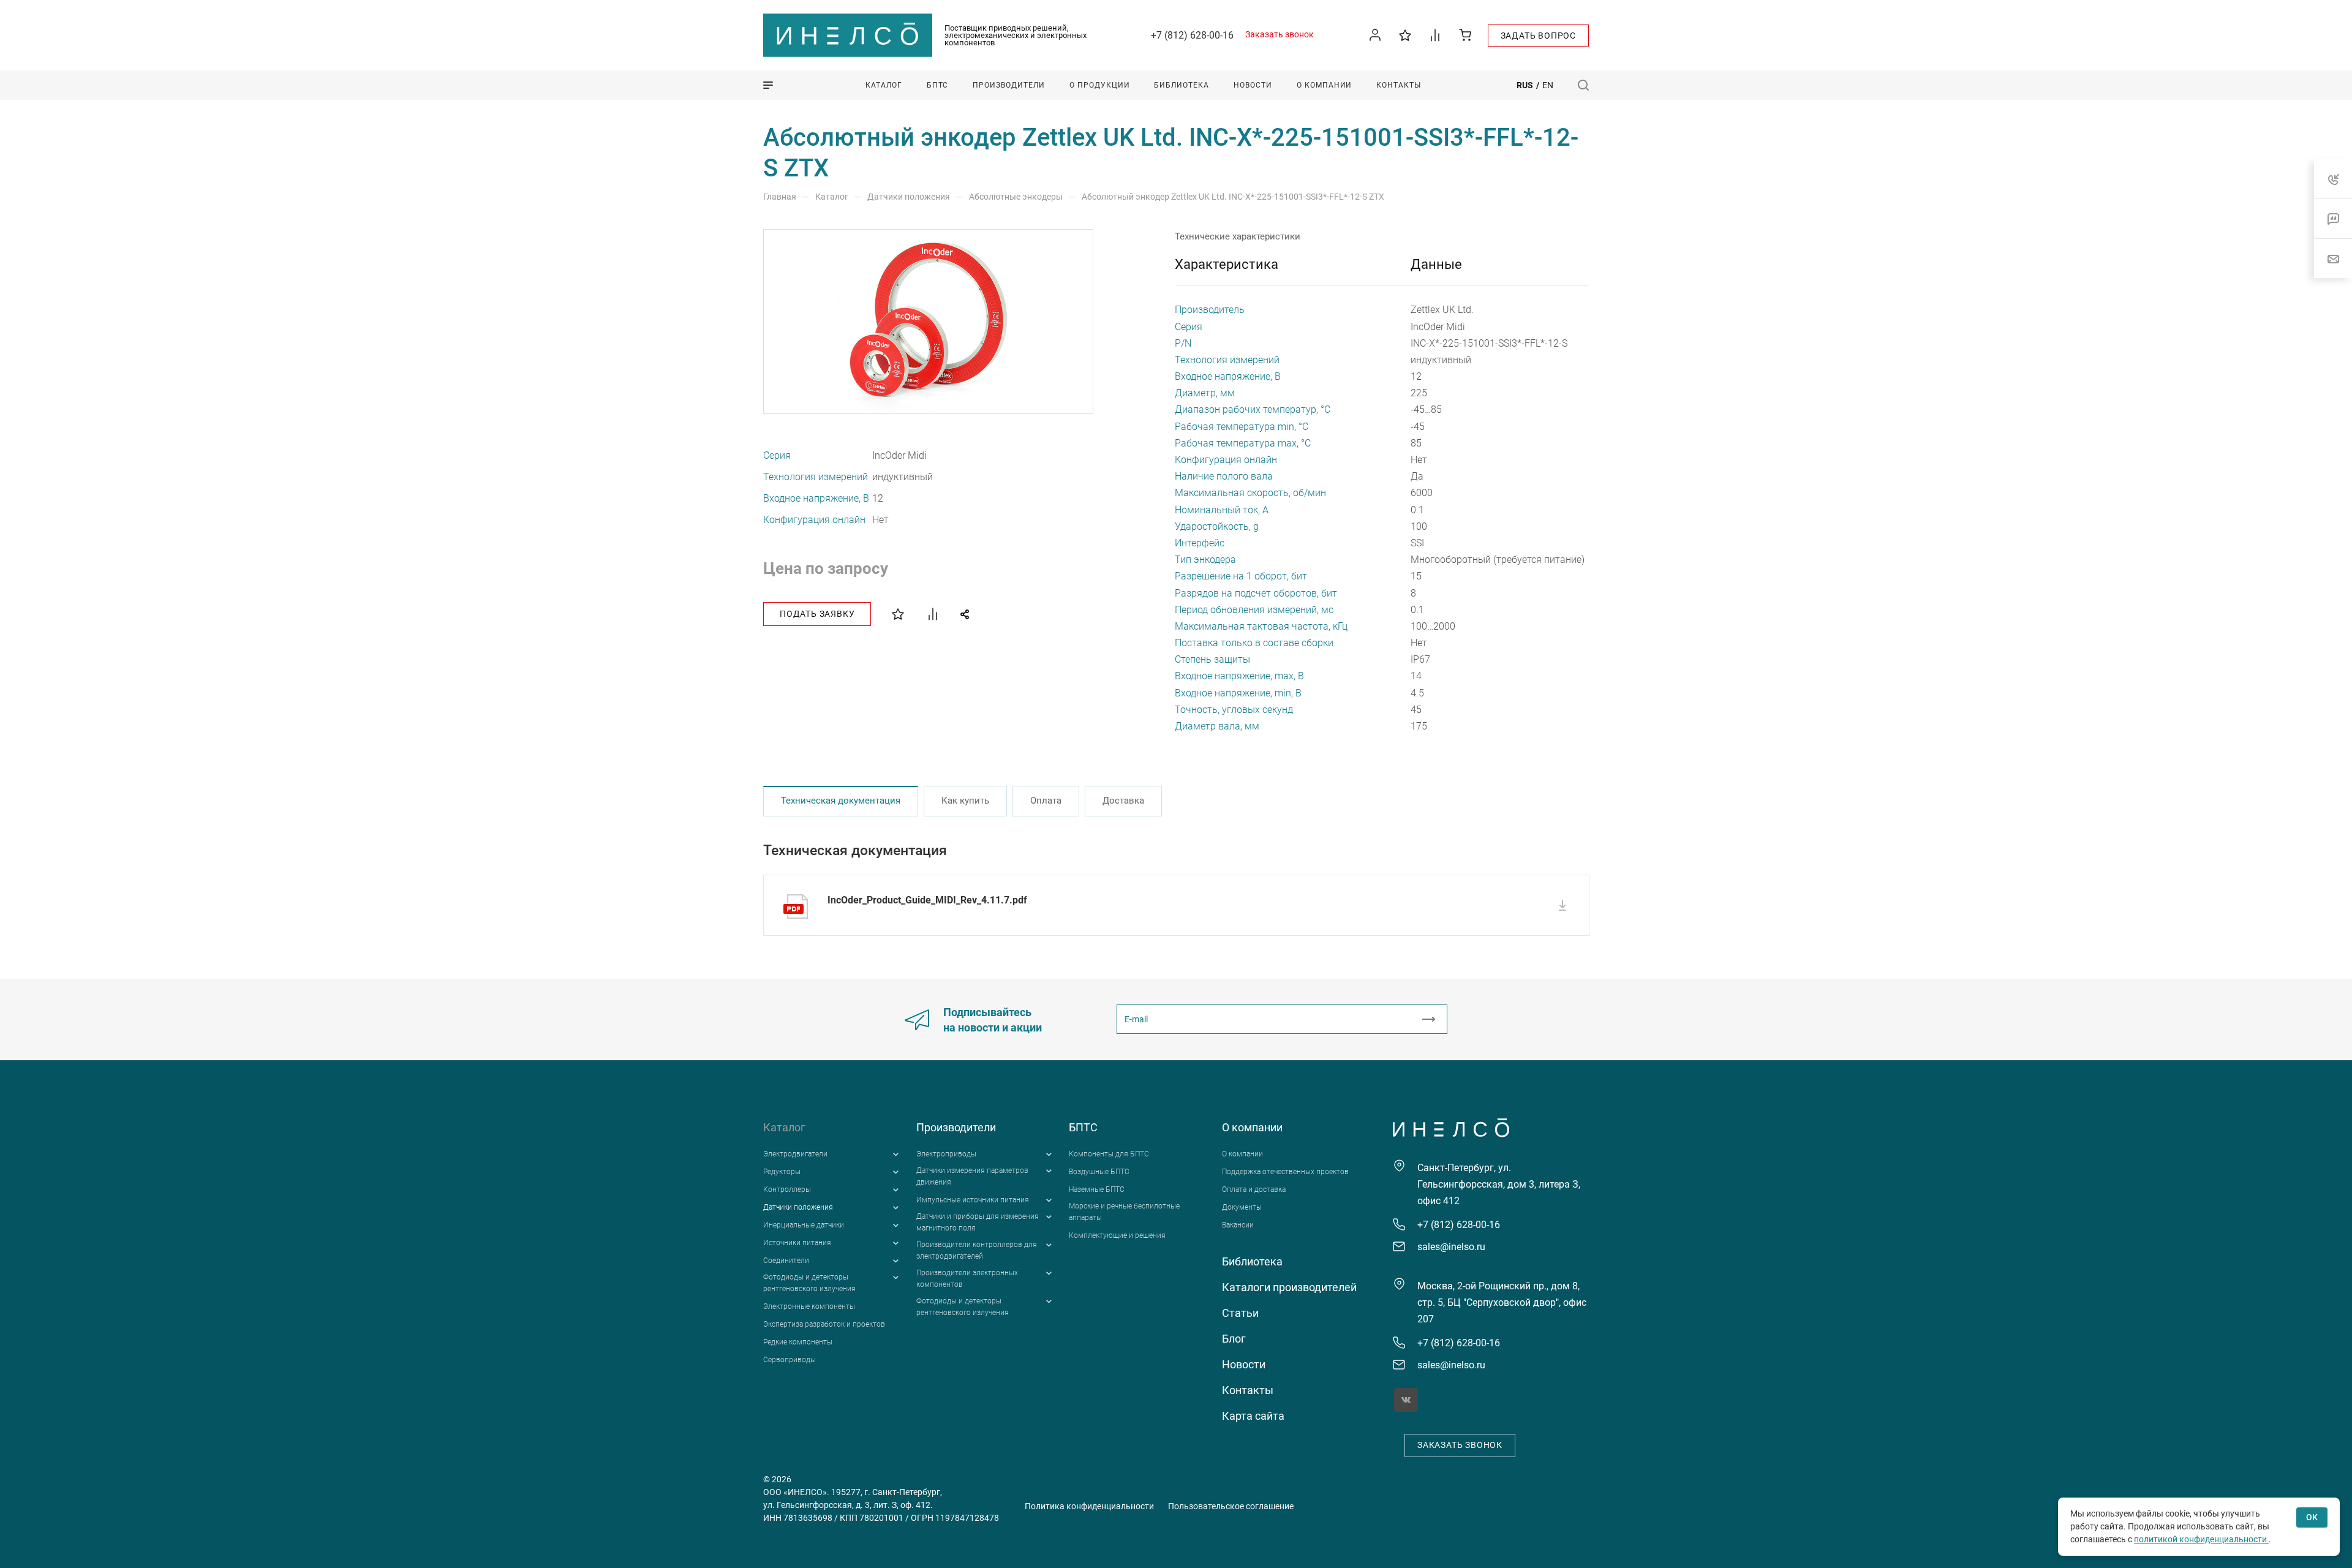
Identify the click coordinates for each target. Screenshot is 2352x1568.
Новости (1244, 1364)
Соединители (786, 1261)
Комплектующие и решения (1117, 1235)
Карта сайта (1253, 1416)
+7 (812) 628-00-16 (1192, 35)
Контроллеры (787, 1189)
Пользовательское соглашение (1231, 1506)
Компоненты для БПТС (1109, 1154)
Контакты (1248, 1390)
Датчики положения (798, 1207)
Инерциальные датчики (804, 1225)
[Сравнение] (1435, 35)
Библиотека (1252, 1261)
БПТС (1083, 1127)
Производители (956, 1127)
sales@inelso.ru (1451, 1247)
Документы (1242, 1207)
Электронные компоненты (809, 1306)
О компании (1252, 1127)
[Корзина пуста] (1465, 35)
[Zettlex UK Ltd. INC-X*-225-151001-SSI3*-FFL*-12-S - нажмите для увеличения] (929, 322)
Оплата (1046, 801)
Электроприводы (946, 1154)
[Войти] (1375, 35)
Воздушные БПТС (1099, 1172)
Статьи (1240, 1313)
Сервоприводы (790, 1360)
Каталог (784, 1127)
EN (1548, 85)
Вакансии (1238, 1225)
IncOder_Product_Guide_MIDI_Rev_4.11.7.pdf (927, 900)
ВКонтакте (1406, 1400)
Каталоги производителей (1289, 1287)
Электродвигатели (795, 1154)
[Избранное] (1405, 35)
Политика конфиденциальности (1089, 1506)
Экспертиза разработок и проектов (824, 1324)
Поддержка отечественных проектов (1285, 1172)
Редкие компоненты (798, 1342)
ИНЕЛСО (848, 36)
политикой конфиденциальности (2201, 1539)
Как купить (965, 801)
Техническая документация (841, 801)
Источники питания (797, 1243)
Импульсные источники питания (973, 1200)
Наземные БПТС (1097, 1189)
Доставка (1123, 801)
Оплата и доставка (1254, 1189)
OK (2312, 1517)
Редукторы (782, 1172)
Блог (1234, 1339)
